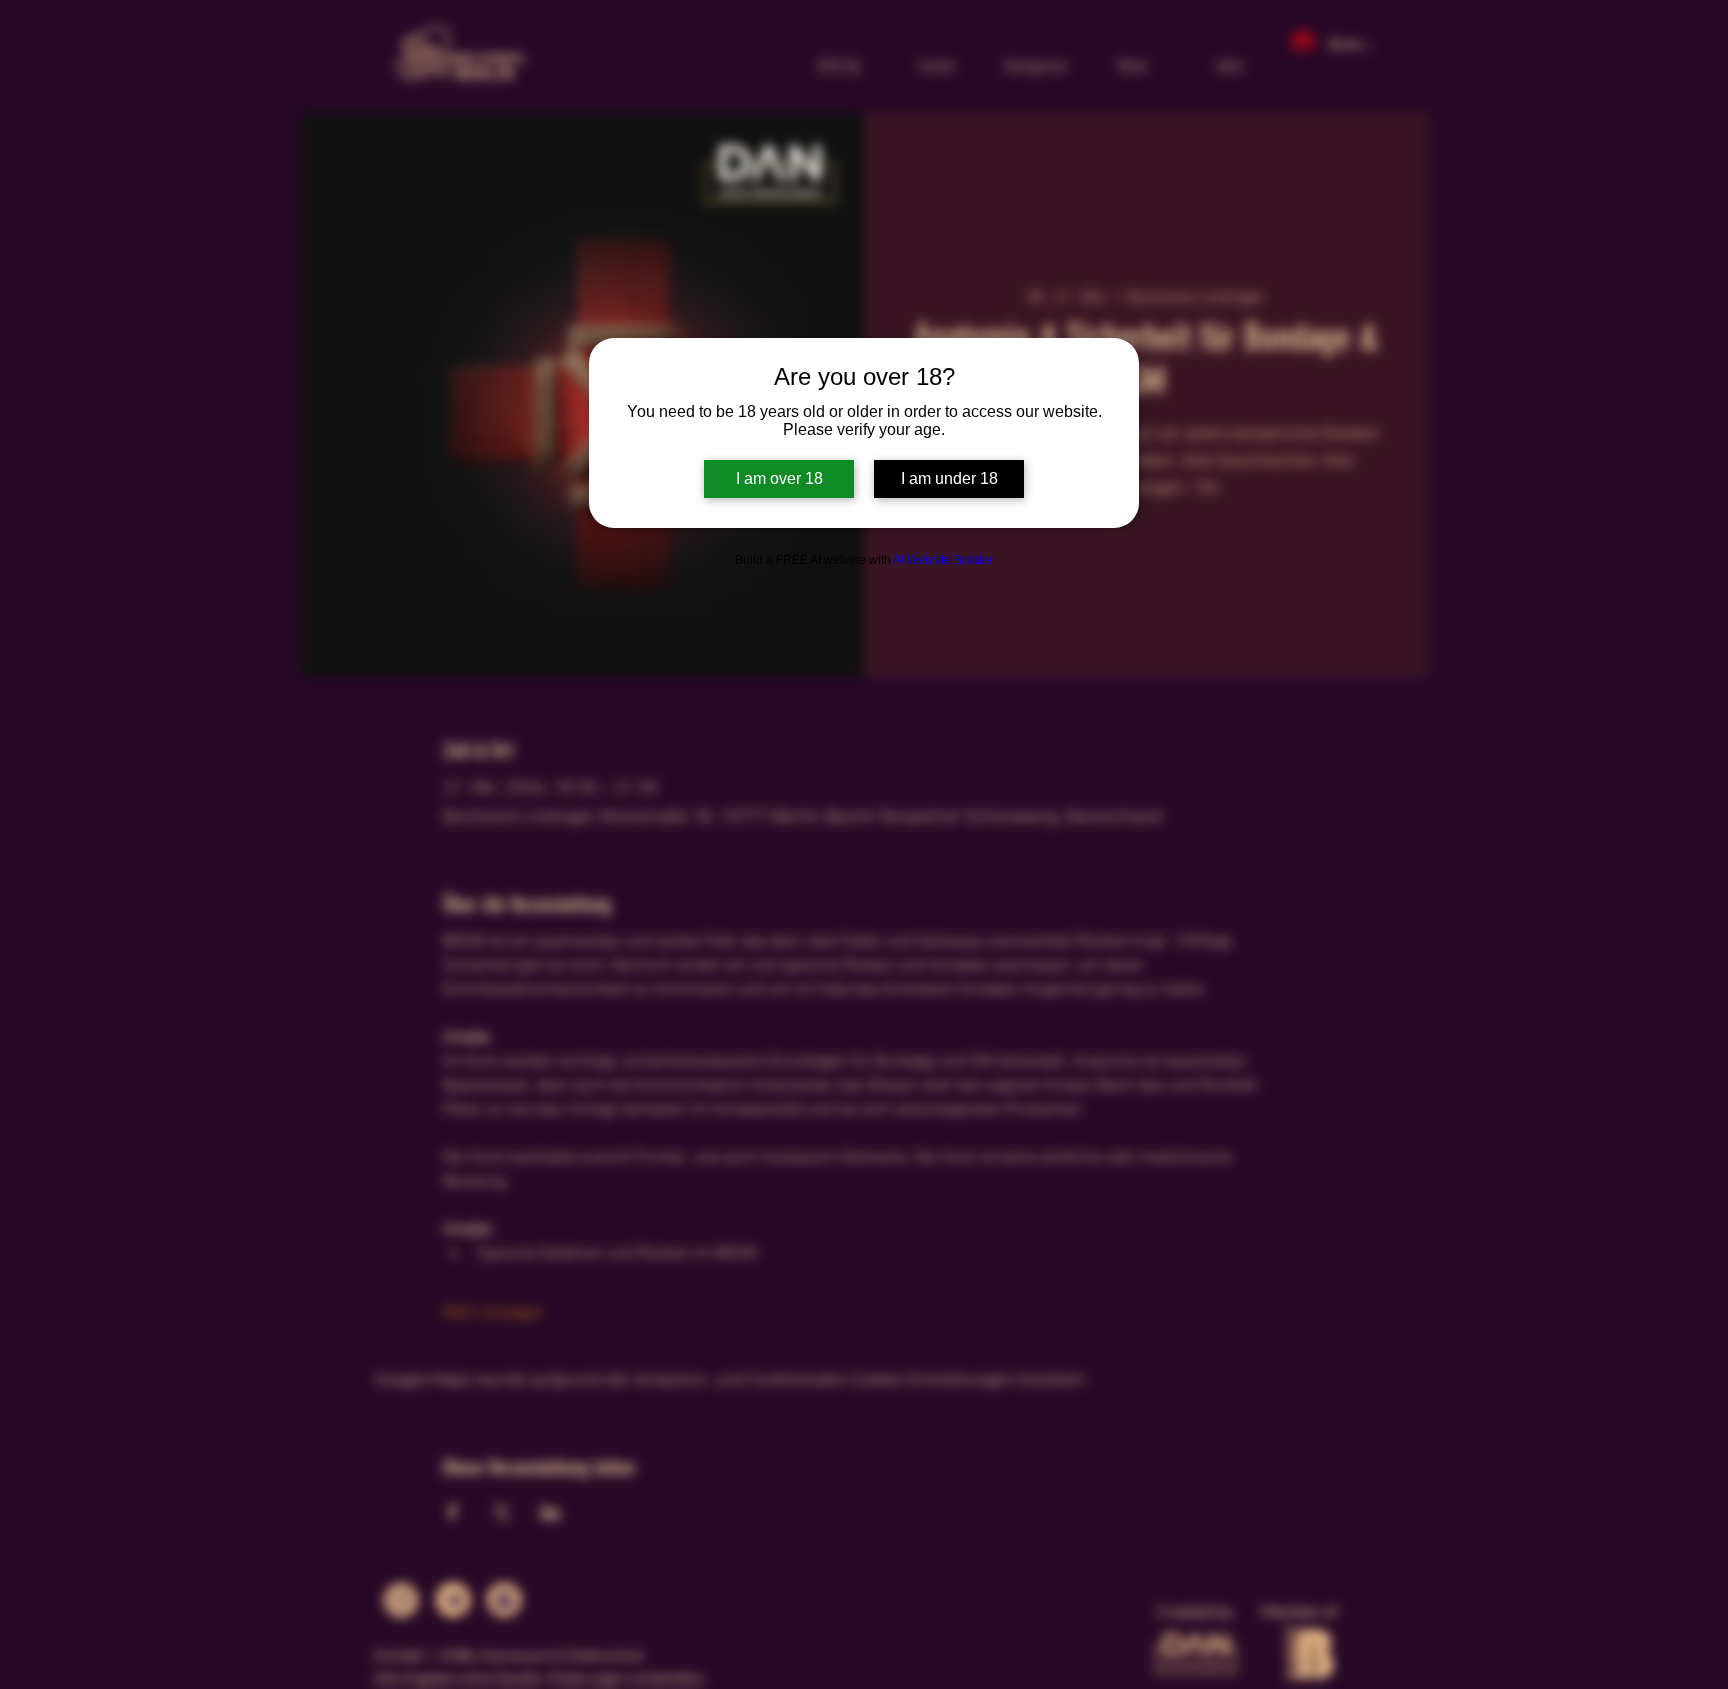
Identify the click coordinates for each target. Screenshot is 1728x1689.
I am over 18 (779, 478)
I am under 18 (949, 478)
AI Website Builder (943, 560)
